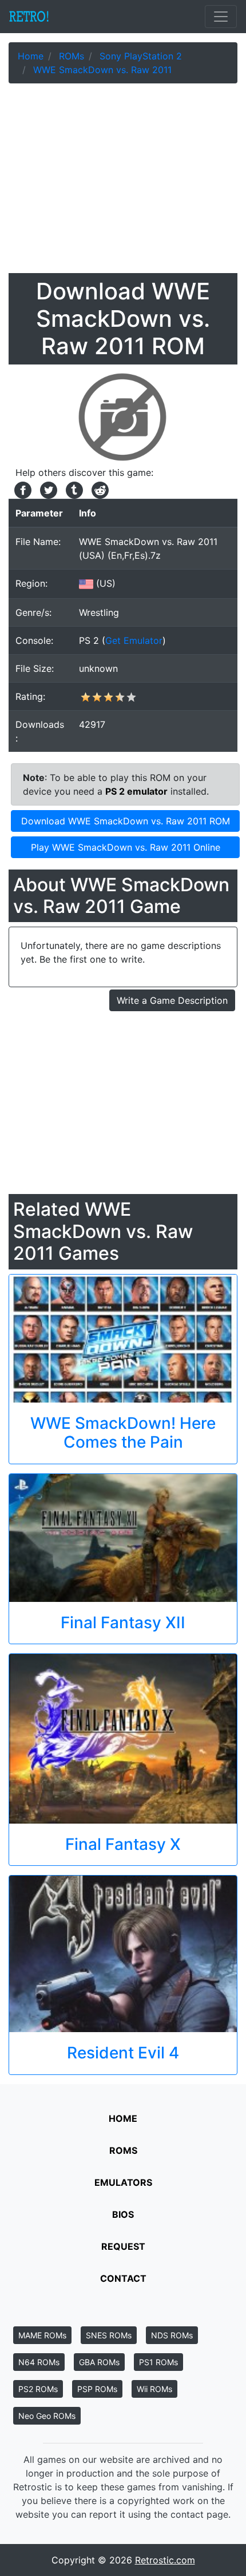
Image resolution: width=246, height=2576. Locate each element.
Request (123, 2246)
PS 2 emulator (136, 791)
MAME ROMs (42, 2335)
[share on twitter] (47, 489)
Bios (123, 2214)
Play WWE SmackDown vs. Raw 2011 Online (126, 847)
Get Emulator (134, 640)
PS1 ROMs (158, 2362)
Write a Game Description (172, 1000)
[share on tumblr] (73, 489)
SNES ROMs (109, 2335)
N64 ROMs (39, 2362)
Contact (123, 2278)
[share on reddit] (97, 489)
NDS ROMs (172, 2335)
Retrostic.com (165, 2560)
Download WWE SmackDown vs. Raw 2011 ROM (126, 821)
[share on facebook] (21, 489)
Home (123, 2118)
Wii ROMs (154, 2389)
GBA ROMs (99, 2362)
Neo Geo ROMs (47, 2416)
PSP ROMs (97, 2389)
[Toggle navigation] (221, 17)
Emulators (123, 2182)
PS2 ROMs (38, 2389)
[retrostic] (29, 17)
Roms (123, 2150)
